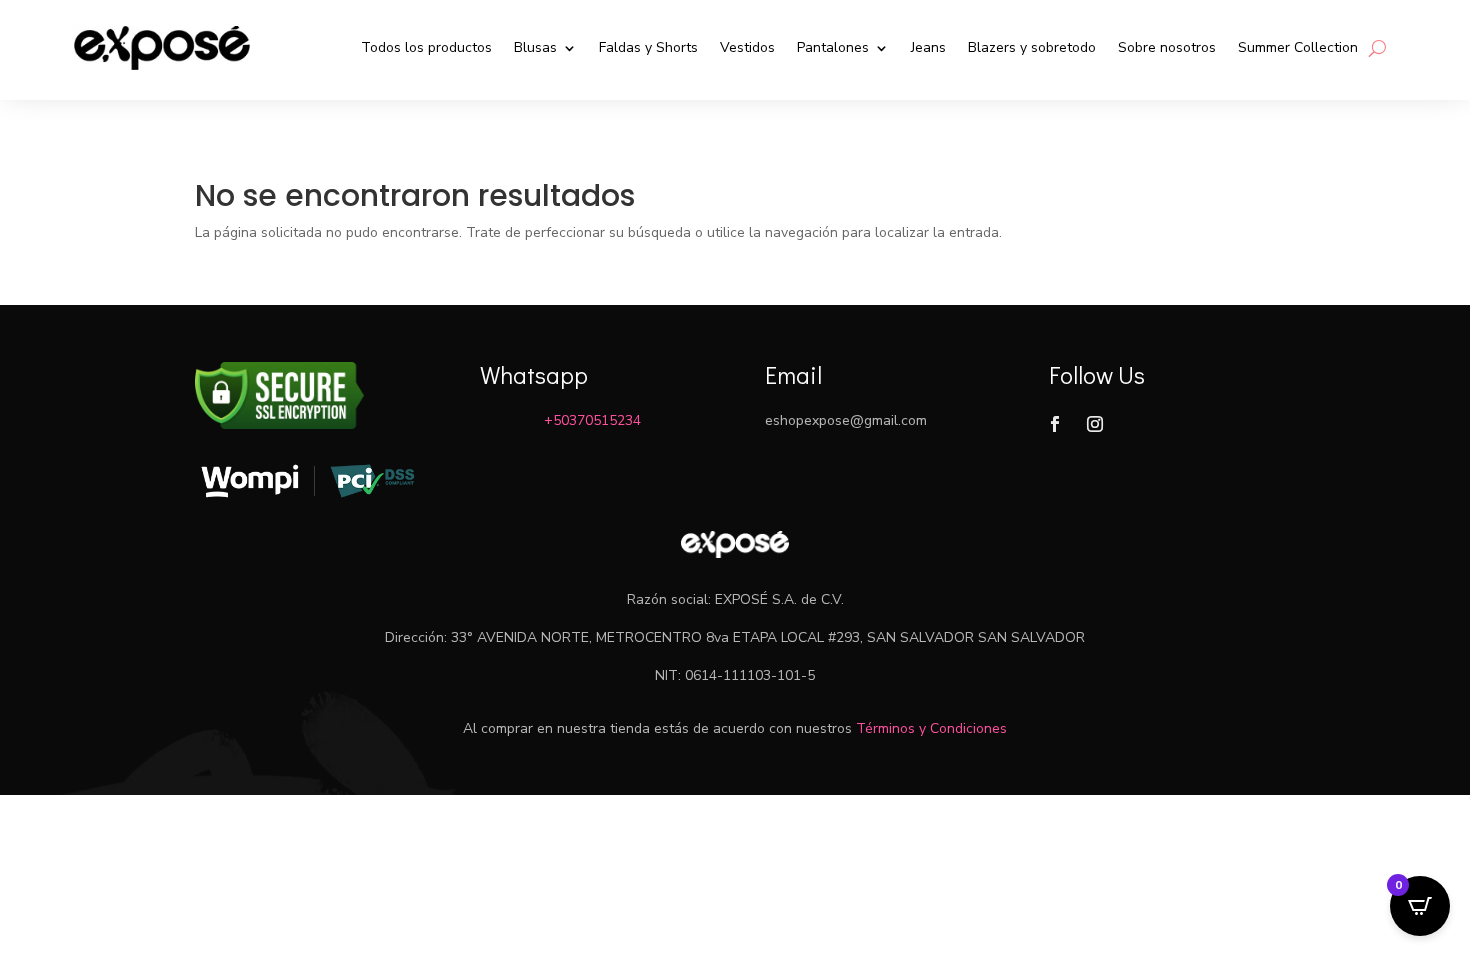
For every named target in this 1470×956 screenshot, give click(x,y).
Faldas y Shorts (648, 47)
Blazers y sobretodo (1032, 47)
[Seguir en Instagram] (1095, 424)
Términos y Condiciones (931, 728)
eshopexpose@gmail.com (846, 420)
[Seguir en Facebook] (1055, 424)
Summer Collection (1298, 47)
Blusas (535, 47)
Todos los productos (426, 47)
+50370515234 (592, 420)
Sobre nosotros (1167, 47)
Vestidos (747, 47)
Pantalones (833, 47)
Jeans (928, 47)
